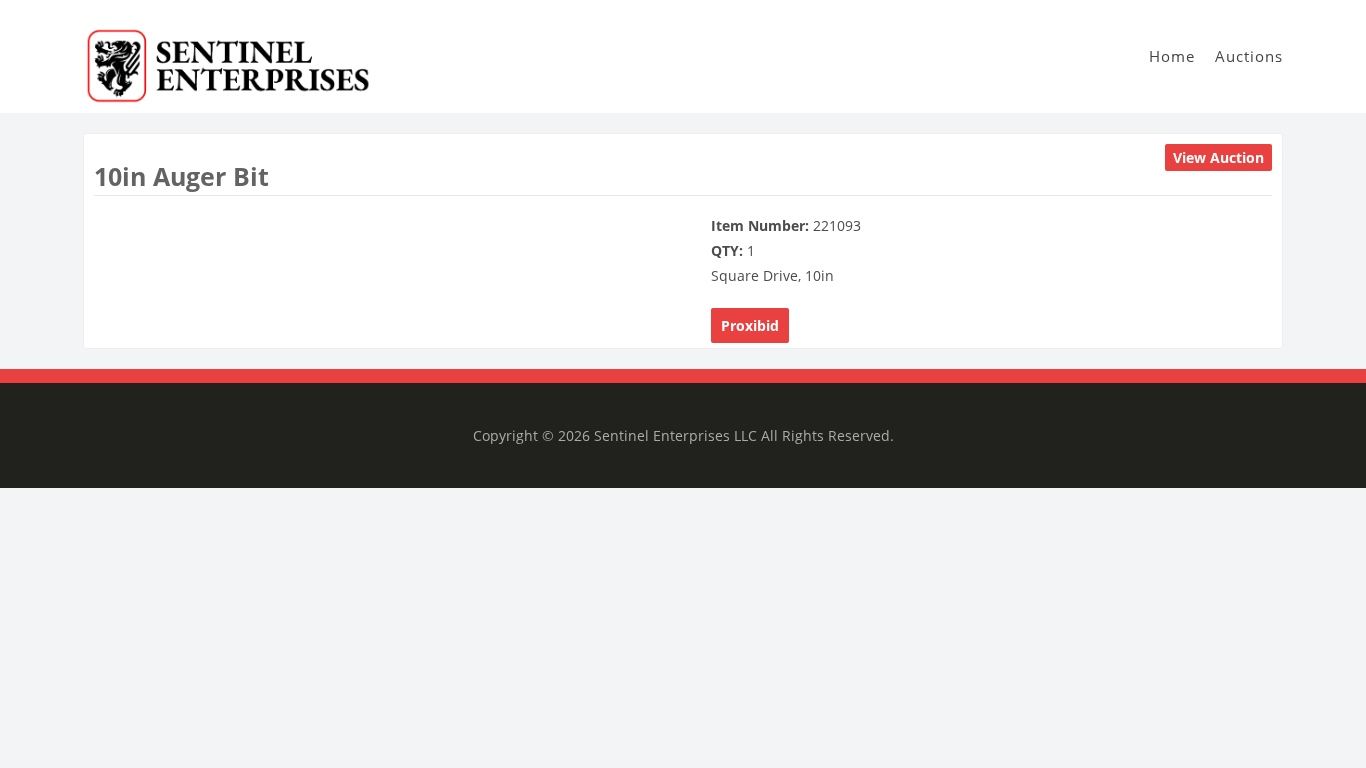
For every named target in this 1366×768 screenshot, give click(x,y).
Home (1172, 56)
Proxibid (750, 325)
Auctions (1249, 56)
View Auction (1218, 157)
